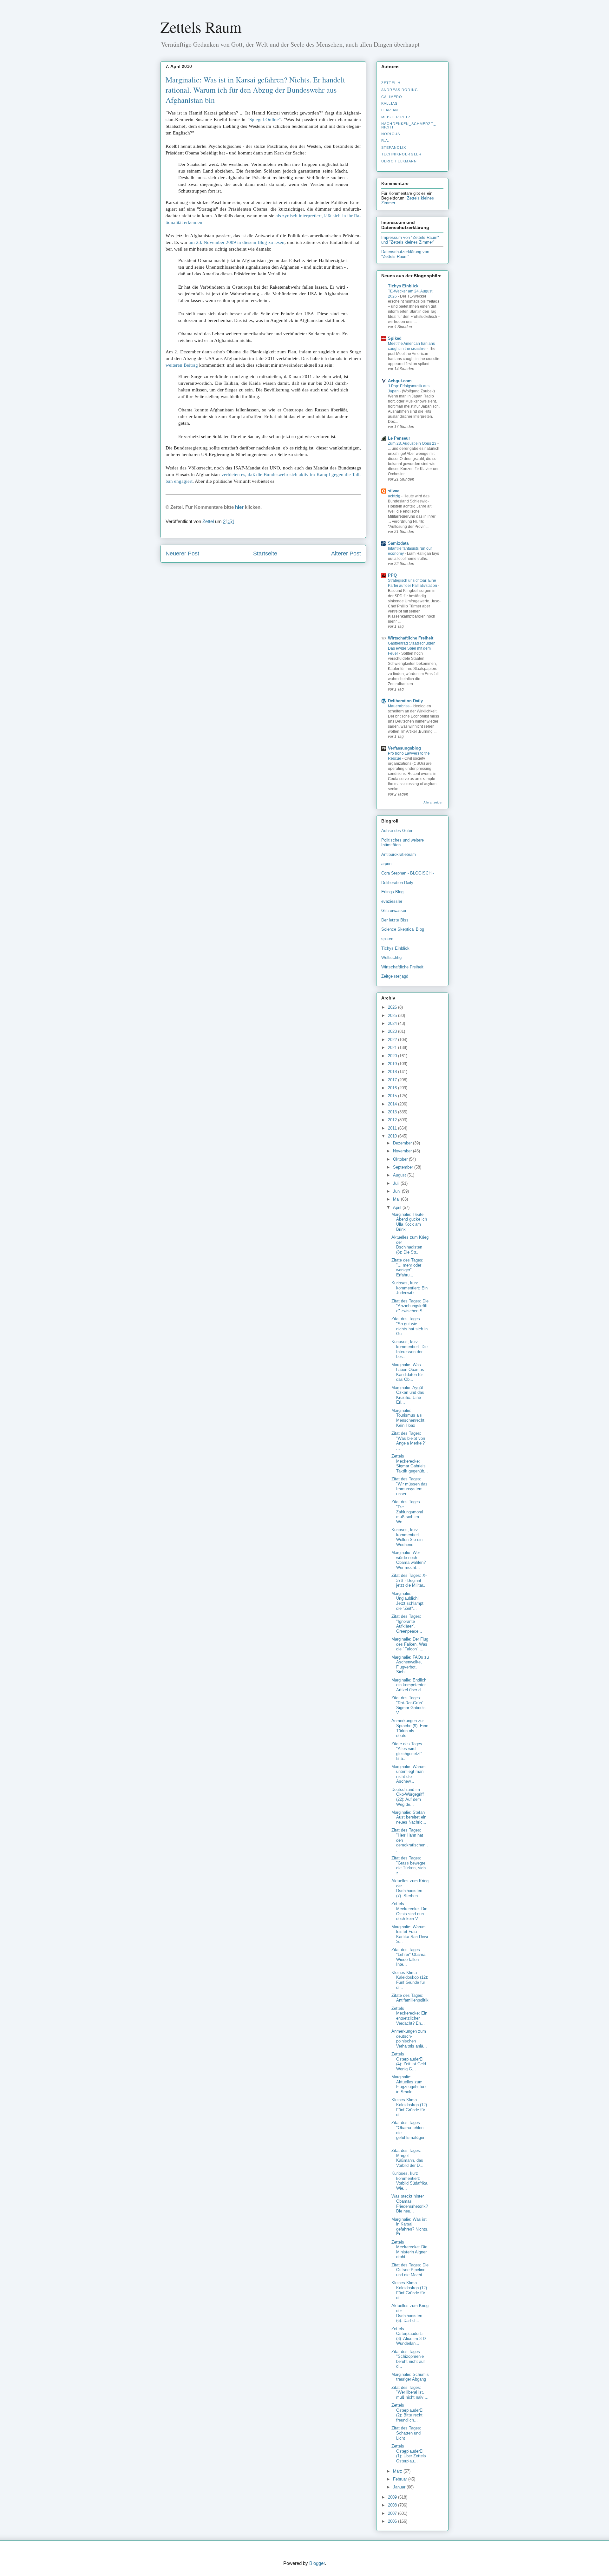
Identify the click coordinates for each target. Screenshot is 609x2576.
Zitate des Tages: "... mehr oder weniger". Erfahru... (407, 1268)
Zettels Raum (201, 27)
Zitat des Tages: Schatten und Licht (406, 2433)
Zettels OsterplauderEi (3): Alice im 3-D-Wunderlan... (409, 2336)
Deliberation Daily (405, 701)
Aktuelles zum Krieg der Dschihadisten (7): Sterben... (410, 1888)
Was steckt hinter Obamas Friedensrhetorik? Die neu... (410, 2204)
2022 (393, 1040)
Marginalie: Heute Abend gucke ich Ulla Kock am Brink (409, 1222)
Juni (397, 1191)
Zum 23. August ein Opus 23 (413, 443)
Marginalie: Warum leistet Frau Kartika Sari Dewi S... (410, 1934)
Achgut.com (400, 381)
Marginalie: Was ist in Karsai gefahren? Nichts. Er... (410, 2227)
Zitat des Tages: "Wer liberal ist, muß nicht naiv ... (410, 2392)
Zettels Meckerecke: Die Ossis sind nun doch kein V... (409, 1911)
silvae (394, 491)
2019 (393, 1064)
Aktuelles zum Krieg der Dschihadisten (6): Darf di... (410, 2313)
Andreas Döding (400, 90)
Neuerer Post (182, 554)
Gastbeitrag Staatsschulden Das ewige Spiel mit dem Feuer (412, 648)
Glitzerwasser (394, 911)
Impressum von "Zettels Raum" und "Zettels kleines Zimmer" (410, 240)
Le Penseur (399, 438)
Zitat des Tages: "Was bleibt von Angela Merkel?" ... (409, 1441)
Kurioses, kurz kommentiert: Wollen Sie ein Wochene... (407, 1537)
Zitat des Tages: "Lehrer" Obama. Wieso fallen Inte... (409, 1957)
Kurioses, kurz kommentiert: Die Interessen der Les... (409, 1349)
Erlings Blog (392, 892)
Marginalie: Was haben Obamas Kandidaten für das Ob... (408, 1372)
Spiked (395, 338)
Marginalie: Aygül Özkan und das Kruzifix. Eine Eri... (408, 1395)
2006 (393, 2521)
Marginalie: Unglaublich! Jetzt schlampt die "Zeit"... (407, 1601)
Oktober (401, 1159)
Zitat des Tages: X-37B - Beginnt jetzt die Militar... (409, 1580)
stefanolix (394, 147)
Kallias (389, 103)
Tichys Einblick (403, 286)
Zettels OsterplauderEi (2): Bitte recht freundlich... (407, 2413)
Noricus (391, 134)
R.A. (385, 141)
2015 (393, 1096)
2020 (393, 1056)
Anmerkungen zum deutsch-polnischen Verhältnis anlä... (409, 2039)
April (398, 1207)
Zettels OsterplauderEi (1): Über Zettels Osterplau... (409, 2454)
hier (239, 507)
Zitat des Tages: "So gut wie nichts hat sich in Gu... (409, 1326)
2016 (393, 1088)
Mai (397, 1199)
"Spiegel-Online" (264, 120)
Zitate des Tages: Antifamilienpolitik (410, 1998)
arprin (386, 864)
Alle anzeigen (433, 802)
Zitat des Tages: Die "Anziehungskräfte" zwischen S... (410, 1306)
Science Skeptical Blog (403, 929)
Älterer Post (346, 554)
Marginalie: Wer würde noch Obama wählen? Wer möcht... (409, 1560)
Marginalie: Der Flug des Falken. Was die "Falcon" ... (410, 1644)
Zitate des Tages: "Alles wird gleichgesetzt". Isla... (407, 1751)
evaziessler (392, 901)
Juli (397, 1183)
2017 (393, 1080)
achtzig (395, 496)
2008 (393, 2505)
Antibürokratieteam (399, 854)
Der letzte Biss (395, 920)
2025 (393, 1016)
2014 (393, 1104)
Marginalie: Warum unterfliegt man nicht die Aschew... (409, 1774)
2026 (393, 1007)
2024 (393, 1023)
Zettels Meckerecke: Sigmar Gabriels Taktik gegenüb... (410, 1464)
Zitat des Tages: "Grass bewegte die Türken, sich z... (409, 1865)
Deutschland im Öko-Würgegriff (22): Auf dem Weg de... (408, 1797)
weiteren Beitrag (182, 365)
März (398, 2471)
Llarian (390, 110)
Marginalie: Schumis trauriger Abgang (410, 2377)
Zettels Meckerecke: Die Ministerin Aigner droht (409, 2250)
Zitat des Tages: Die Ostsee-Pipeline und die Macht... (410, 2270)
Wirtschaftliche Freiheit (411, 638)
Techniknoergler (401, 154)
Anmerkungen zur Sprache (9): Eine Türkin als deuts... (410, 1728)
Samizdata (398, 543)
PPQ (392, 575)
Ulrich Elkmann (399, 161)
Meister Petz (396, 117)
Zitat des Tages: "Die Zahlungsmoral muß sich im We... (407, 1512)
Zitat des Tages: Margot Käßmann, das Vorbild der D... (407, 2158)
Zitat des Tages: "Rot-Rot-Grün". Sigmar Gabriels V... (409, 1705)
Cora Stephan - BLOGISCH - (408, 873)
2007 (393, 2513)
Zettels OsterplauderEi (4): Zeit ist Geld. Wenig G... (409, 2061)
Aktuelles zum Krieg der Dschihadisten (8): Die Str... (410, 1245)
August (400, 1175)
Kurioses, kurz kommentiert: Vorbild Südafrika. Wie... (410, 2181)
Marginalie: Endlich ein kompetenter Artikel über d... (409, 1685)
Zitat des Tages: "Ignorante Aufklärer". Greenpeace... (407, 1624)
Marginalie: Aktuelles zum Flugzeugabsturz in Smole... (409, 2084)
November (403, 1151)
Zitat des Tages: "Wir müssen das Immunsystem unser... (409, 1486)
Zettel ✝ (391, 83)
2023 (393, 1031)
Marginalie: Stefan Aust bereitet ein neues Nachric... (409, 1817)
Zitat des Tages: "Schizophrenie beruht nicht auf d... (408, 2359)
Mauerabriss (399, 706)
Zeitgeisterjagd (395, 976)
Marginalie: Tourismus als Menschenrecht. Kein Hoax (409, 1418)
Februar (401, 2479)
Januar (400, 2487)
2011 (393, 1128)
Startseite (265, 554)
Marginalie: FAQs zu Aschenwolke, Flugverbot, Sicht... (410, 1665)
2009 (393, 2497)
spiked (387, 939)
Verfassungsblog (404, 748)
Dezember (403, 1143)
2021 (393, 1048)
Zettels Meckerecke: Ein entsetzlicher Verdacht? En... (409, 2016)
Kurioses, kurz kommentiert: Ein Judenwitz (409, 1288)
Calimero (392, 97)
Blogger (317, 2563)
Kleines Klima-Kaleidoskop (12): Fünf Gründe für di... (410, 1980)
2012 (393, 1120)
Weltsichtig (391, 957)
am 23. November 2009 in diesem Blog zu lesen (237, 242)
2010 (393, 1136)
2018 (393, 1072)
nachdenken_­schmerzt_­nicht (409, 125)
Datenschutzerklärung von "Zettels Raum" (405, 254)
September (404, 1167)
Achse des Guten (397, 831)
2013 (393, 1112)
